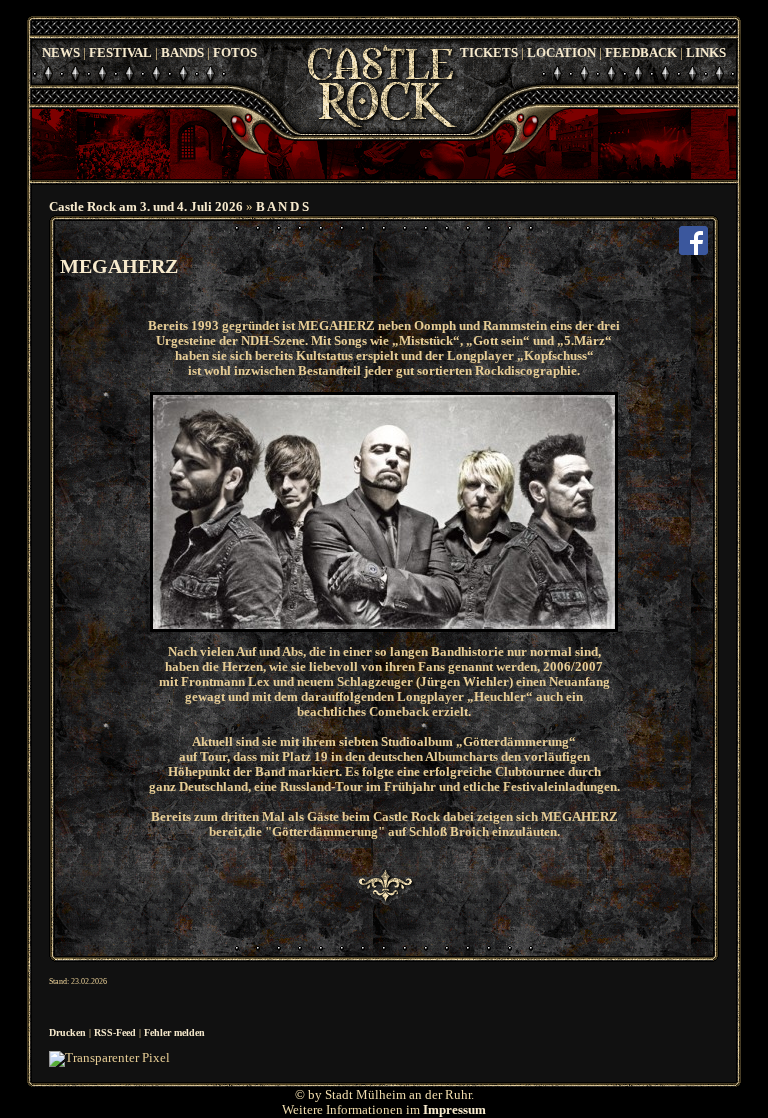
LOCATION (561, 53)
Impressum (454, 1110)
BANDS (182, 53)
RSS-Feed (115, 1032)
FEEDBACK (641, 53)
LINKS (706, 53)
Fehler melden (174, 1032)
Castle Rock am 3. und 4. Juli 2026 (146, 207)
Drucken (67, 1032)
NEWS (61, 53)
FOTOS (235, 53)
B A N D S (282, 207)
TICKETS (489, 53)
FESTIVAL (120, 53)
